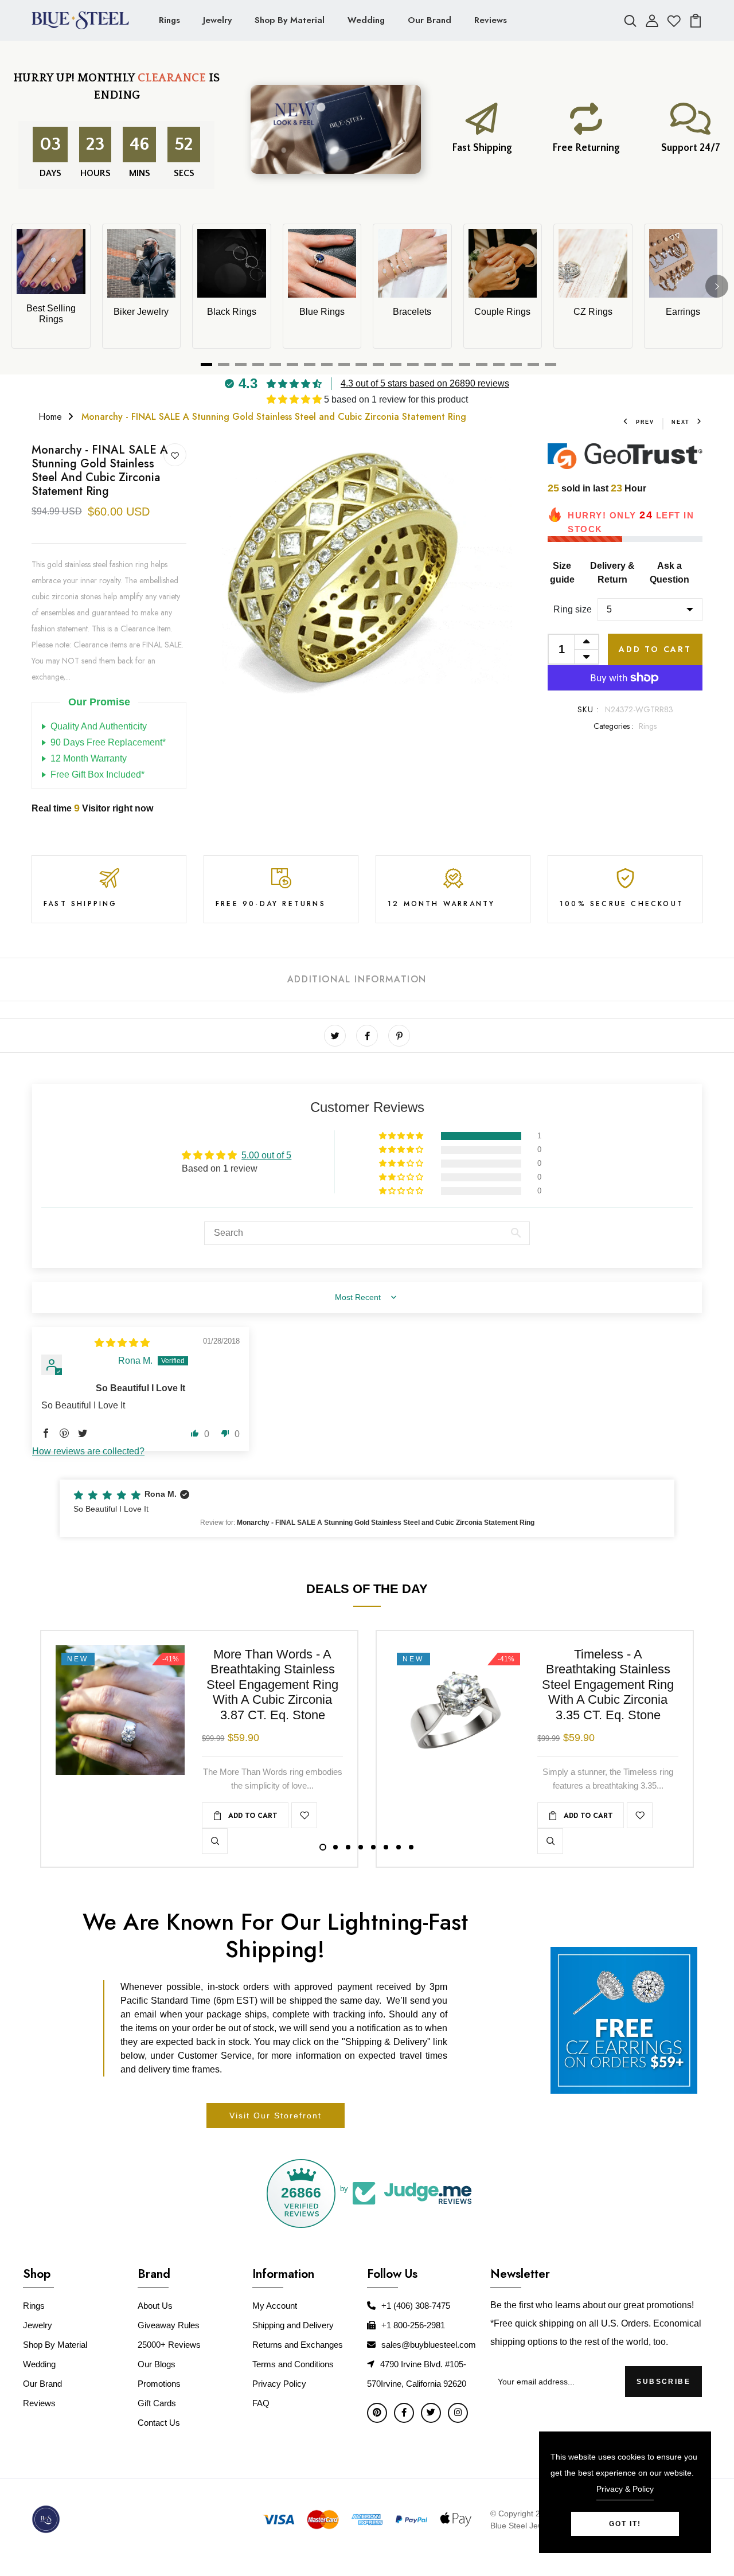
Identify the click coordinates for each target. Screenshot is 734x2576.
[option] (367, 588)
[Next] (717, 286)
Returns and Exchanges (298, 2345)
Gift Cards (157, 2403)
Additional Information (357, 979)
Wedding (366, 20)
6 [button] (386, 1847)
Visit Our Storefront (276, 2116)
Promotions (159, 2384)
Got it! (625, 2524)
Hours (94, 173)
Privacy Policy (279, 2384)
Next (681, 422)
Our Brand (430, 20)
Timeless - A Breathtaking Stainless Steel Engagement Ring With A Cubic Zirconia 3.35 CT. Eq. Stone (608, 1685)
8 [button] (411, 1847)
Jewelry (217, 20)
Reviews (491, 20)
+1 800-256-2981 (413, 2325)
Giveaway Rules (169, 2325)
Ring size (573, 609)
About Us (155, 2306)
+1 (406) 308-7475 (416, 2306)
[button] (295, 399)
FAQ (261, 2403)
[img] (122, 1343)
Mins (138, 173)
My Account (275, 2306)
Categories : (614, 726)
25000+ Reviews (169, 2345)
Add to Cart (655, 649)
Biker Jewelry (141, 312)
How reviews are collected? (88, 1451)
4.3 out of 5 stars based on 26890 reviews (425, 383)
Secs (184, 173)
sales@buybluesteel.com (429, 2345)
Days (49, 173)
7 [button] (399, 1847)
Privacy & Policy (625, 2489)
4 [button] (361, 1847)
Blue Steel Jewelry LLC (532, 2526)
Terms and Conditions (293, 2364)
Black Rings (232, 312)
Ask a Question (669, 573)
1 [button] (323, 1847)
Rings (169, 20)
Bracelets (412, 312)
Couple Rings (502, 312)
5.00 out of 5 (266, 1155)
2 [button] (335, 1847)
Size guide (562, 573)
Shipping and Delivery (293, 2325)
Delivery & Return (612, 573)
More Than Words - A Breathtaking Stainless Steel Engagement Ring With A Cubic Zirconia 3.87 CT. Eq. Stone (272, 1685)
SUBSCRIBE (663, 2382)
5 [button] (373, 1847)
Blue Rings (322, 312)
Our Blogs (157, 2364)
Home (50, 417)
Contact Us (159, 2423)
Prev (645, 422)
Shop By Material (290, 20)
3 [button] (348, 1847)
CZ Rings (593, 312)
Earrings (683, 312)
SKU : (589, 709)
